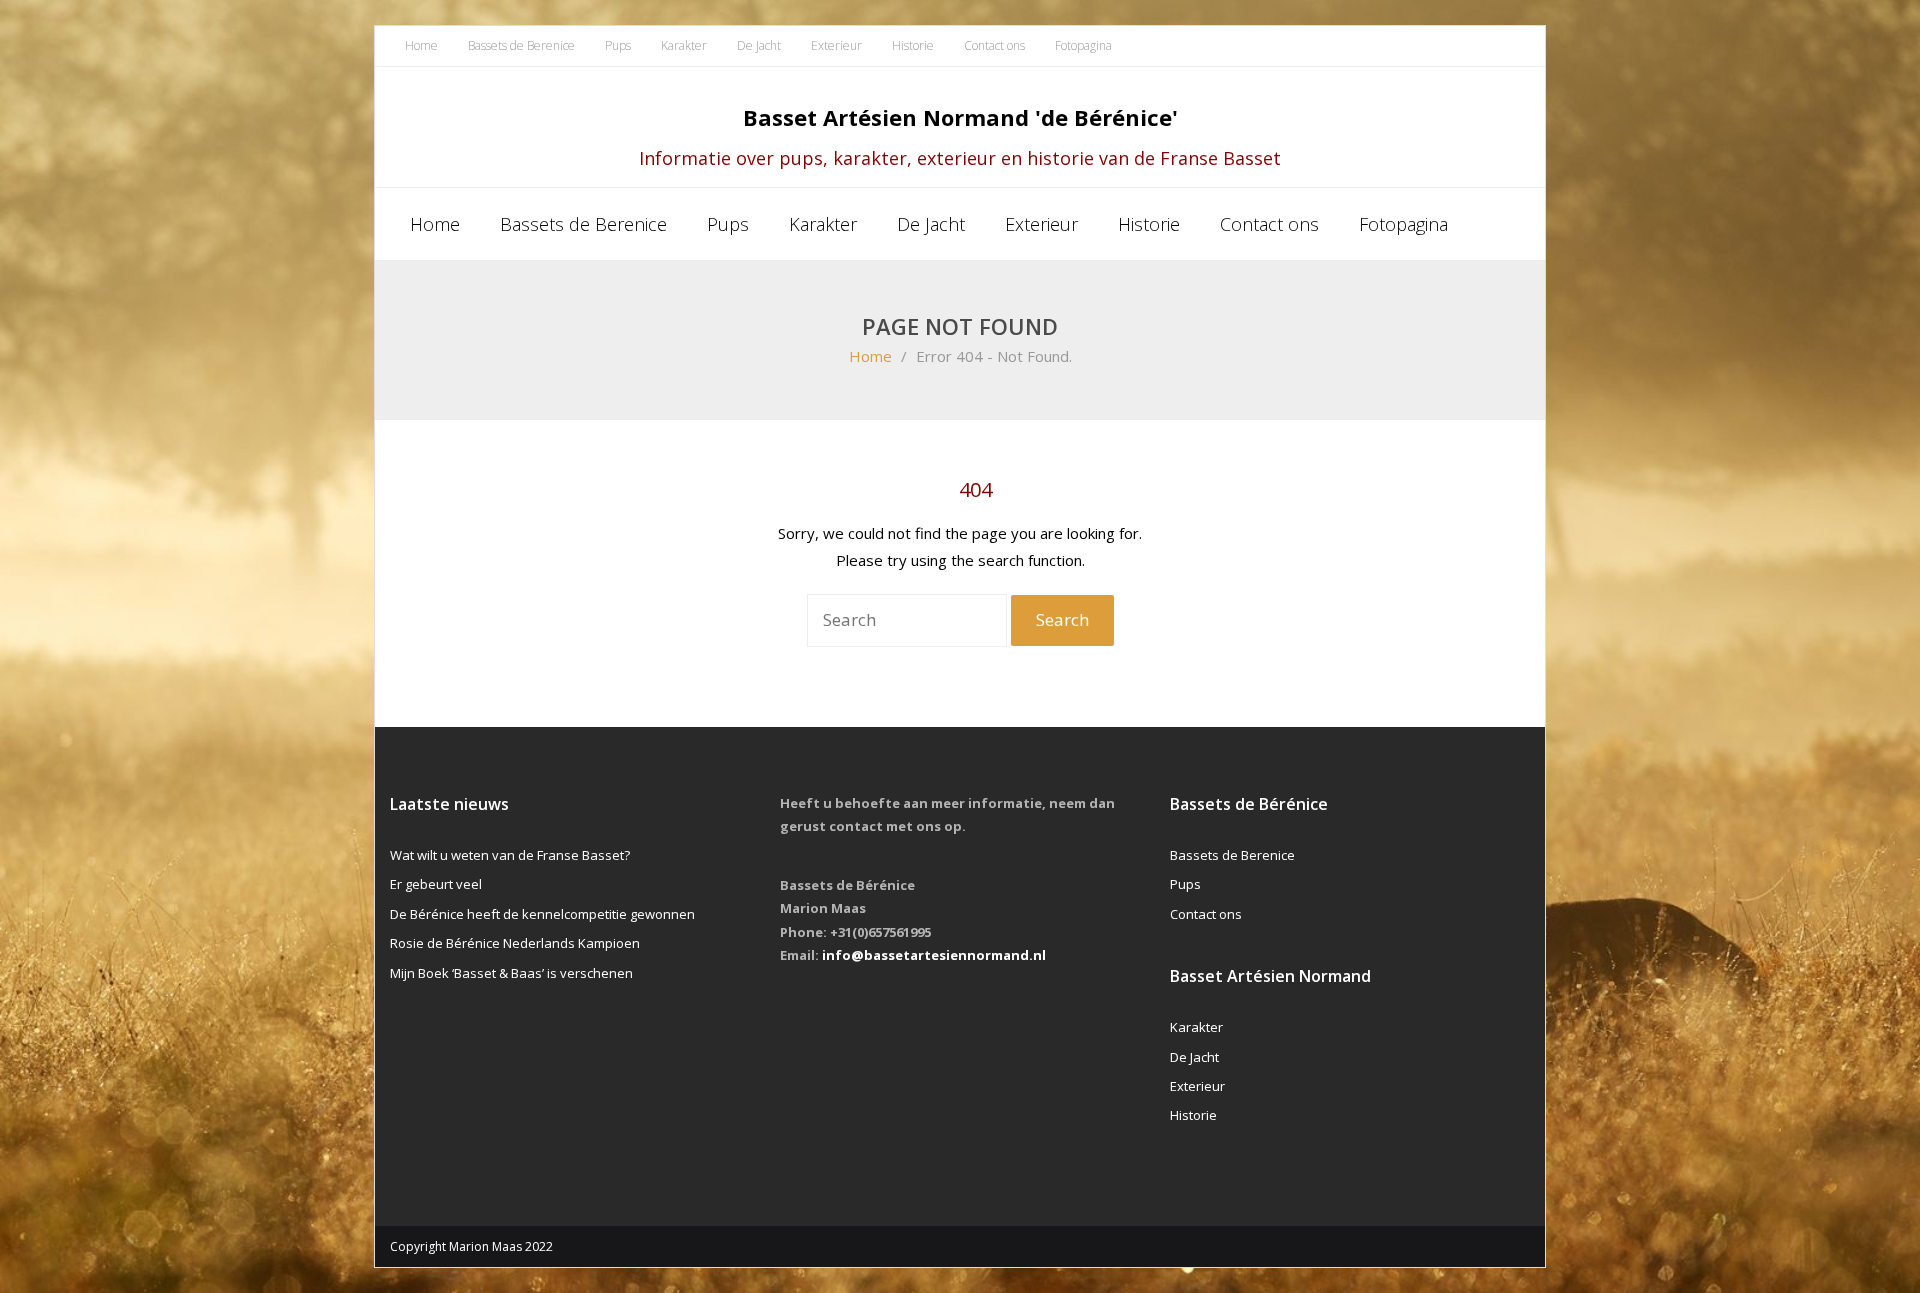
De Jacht (759, 45)
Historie (913, 45)
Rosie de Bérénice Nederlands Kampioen (515, 943)
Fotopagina (1083, 45)
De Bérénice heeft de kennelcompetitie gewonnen (542, 914)
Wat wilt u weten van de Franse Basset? (510, 855)
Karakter (684, 45)
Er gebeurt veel (436, 884)
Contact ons (994, 45)
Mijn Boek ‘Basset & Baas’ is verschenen (511, 973)
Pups (618, 45)
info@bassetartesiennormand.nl (934, 955)
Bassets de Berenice (521, 45)
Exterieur (836, 45)
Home (421, 45)
